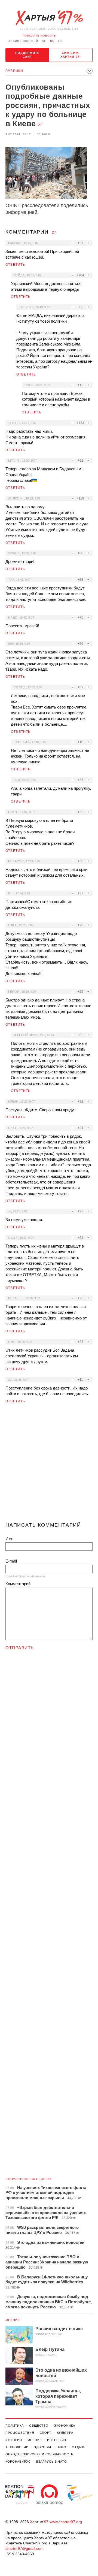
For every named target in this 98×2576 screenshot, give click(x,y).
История (14, 2440)
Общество (39, 2426)
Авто (62, 2447)
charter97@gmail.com (24, 2548)
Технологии (17, 2447)
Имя (9, 1538)
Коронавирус (18, 2462)
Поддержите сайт (27, 55)
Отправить (20, 1648)
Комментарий (18, 1584)
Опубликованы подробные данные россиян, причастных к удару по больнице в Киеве (48, 105)
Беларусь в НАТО (52, 2462)
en (60, 41)
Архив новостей (23, 41)
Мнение (13, 2320)
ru (52, 41)
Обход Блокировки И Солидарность (39, 2454)
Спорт (46, 2433)
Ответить (15, 265)
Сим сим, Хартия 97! (71, 55)
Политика (15, 2426)
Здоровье (43, 2447)
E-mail (11, 1561)
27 (40, 125)
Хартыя (49, 18)
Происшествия (20, 2433)
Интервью (56, 2440)
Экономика (65, 2426)
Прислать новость (39, 36)
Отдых (78, 2447)
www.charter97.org (66, 2522)
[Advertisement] (49, 1465)
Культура (65, 2433)
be (44, 41)
